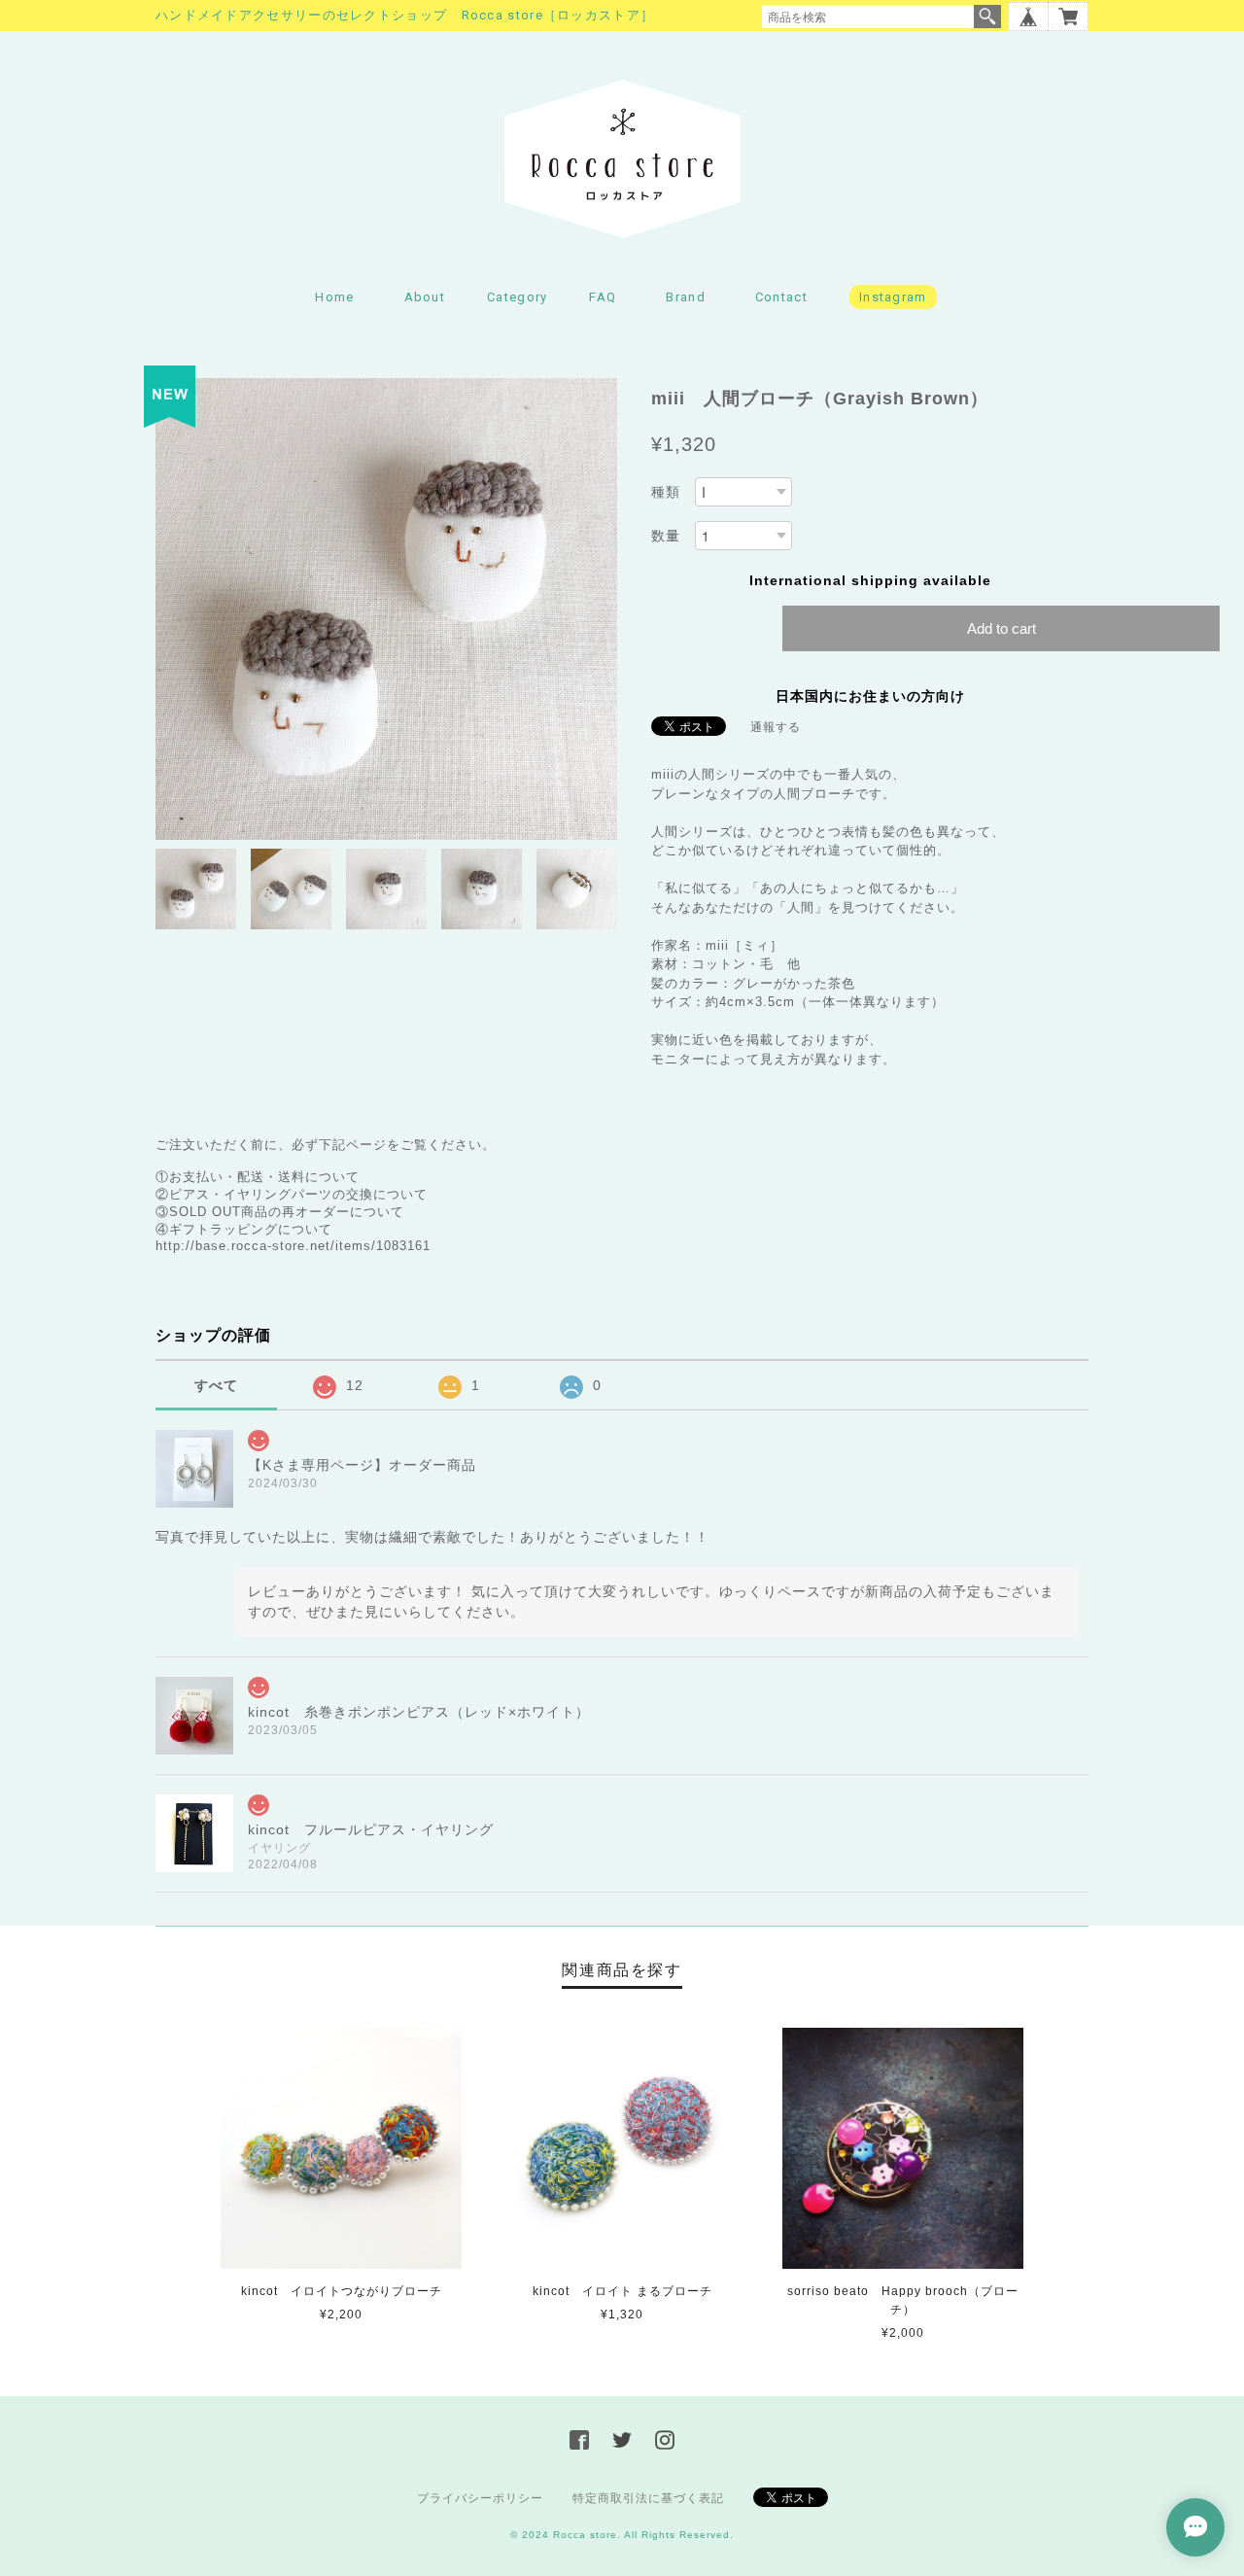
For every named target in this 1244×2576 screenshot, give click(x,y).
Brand (686, 297)
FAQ (603, 297)
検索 (987, 17)
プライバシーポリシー (480, 2498)
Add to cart (1002, 628)
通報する (776, 727)
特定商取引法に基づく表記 (648, 2498)
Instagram (893, 297)
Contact (781, 297)
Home (334, 297)
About (425, 297)
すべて (216, 1385)
